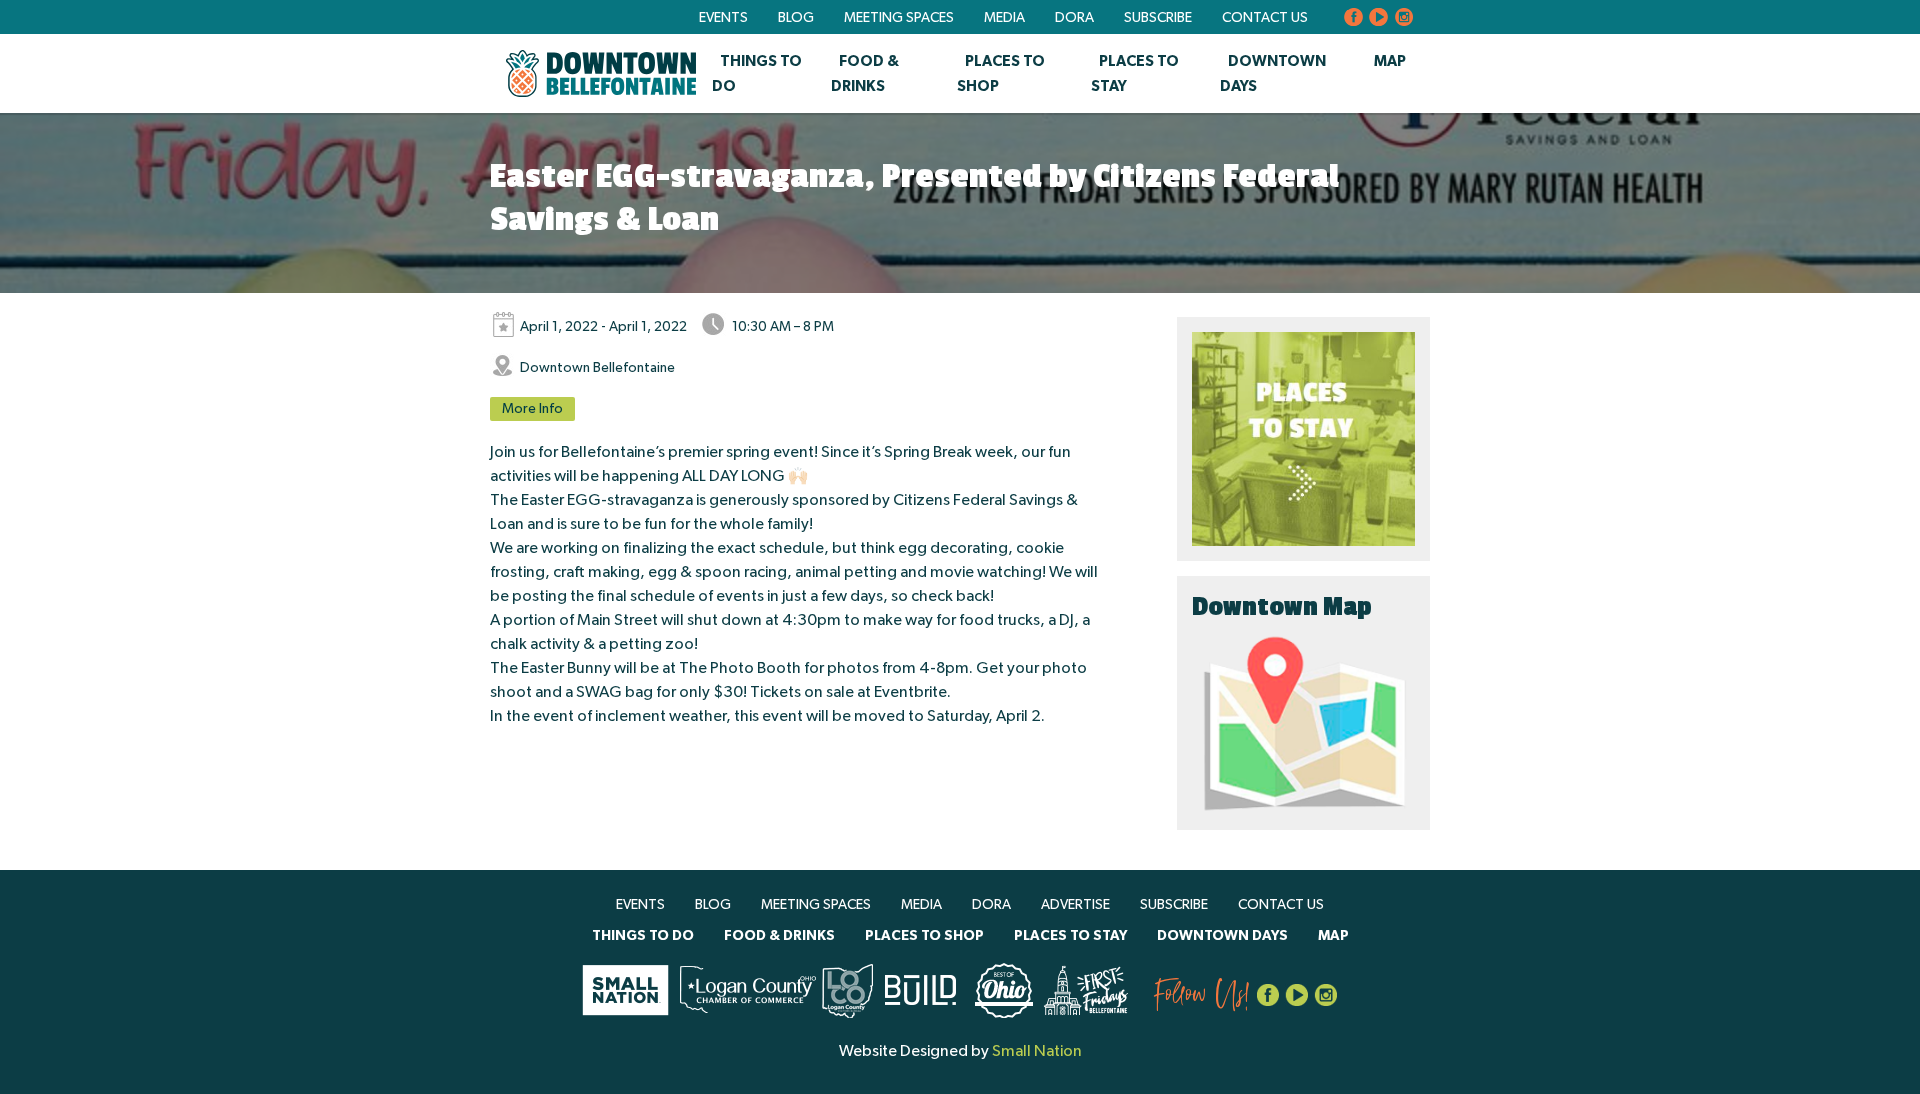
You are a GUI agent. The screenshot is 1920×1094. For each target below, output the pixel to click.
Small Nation (1037, 1051)
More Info (532, 409)
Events (723, 18)
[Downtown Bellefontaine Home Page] (601, 73)
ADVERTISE (1075, 905)
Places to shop (924, 936)
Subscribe (1158, 18)
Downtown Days (1222, 936)
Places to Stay (1070, 936)
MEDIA (1004, 18)
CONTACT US (1265, 18)
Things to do (643, 936)
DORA (1074, 18)
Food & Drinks (779, 936)
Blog (796, 18)
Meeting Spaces (899, 18)
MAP (1390, 61)
